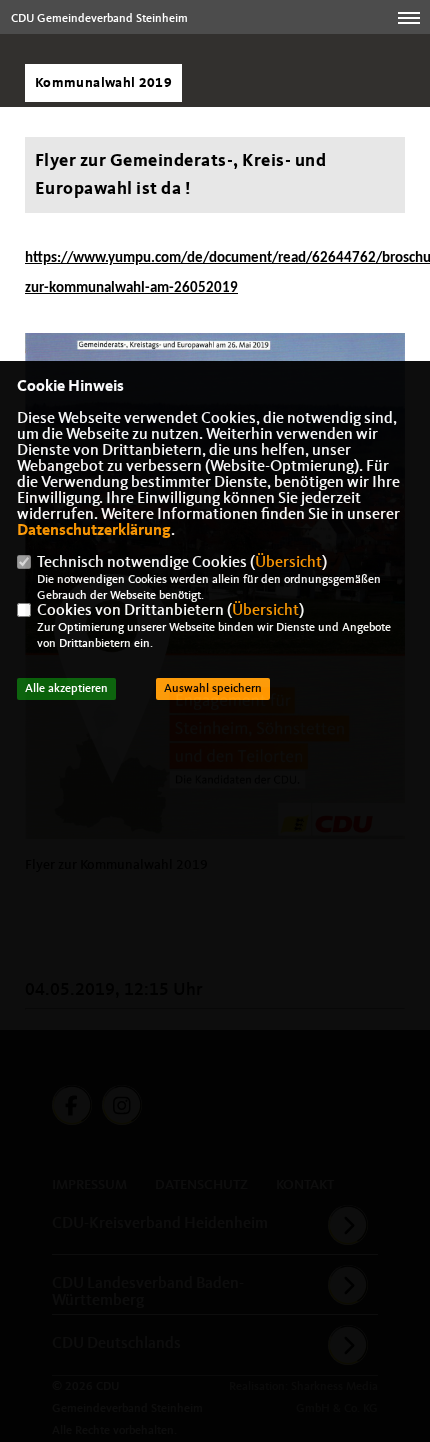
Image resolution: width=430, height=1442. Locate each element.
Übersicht (288, 563)
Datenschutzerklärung (94, 531)
